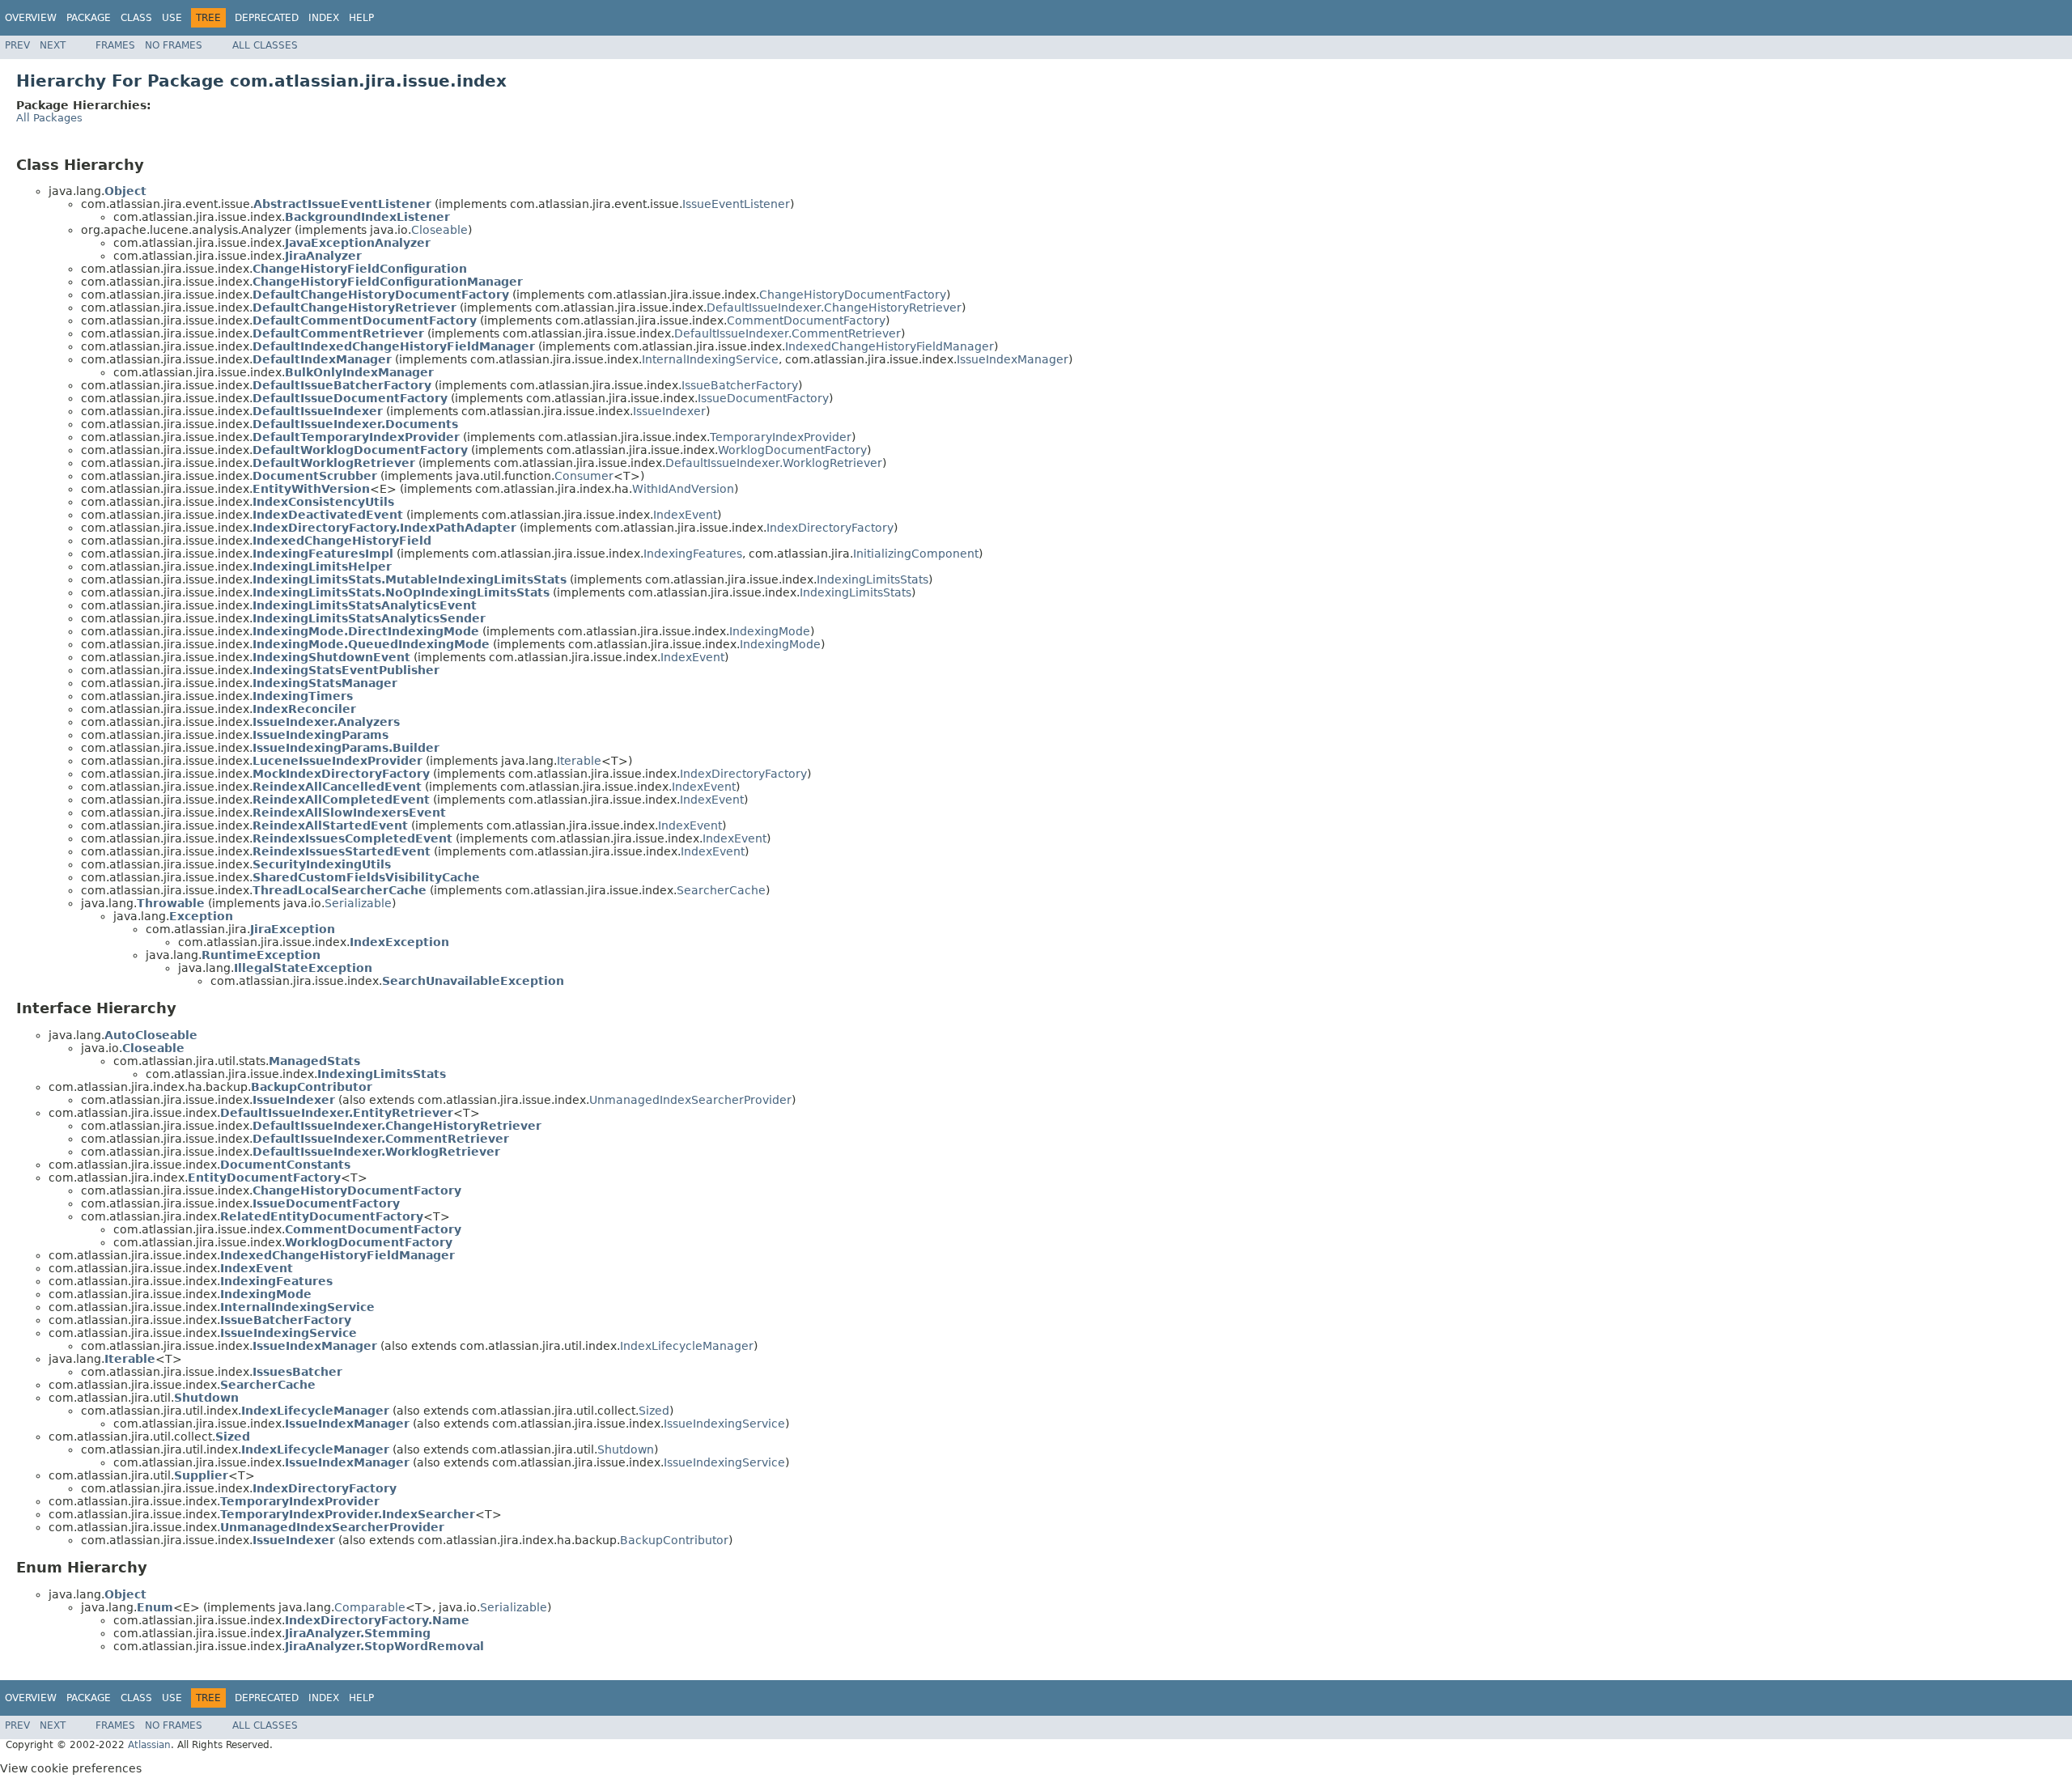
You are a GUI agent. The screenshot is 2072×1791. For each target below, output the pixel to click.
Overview (31, 18)
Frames (115, 45)
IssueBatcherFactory (740, 385)
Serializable (358, 903)
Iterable (579, 761)
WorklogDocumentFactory (792, 450)
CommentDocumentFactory (806, 320)
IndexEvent (685, 515)
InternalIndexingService (710, 359)
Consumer (584, 476)
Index (324, 18)
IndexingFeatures (693, 554)
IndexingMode (770, 631)
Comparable (370, 1607)
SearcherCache (721, 890)
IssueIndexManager (1013, 359)
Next (53, 45)
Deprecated (267, 18)
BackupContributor (674, 1540)
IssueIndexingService (724, 1424)
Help (361, 18)
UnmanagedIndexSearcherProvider (690, 1100)
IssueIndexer (669, 411)
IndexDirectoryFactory (830, 528)
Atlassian (149, 1745)
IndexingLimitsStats (873, 579)
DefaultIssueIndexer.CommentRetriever (788, 333)
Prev (17, 45)
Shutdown (626, 1449)
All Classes (265, 45)
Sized (654, 1411)
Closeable (439, 230)
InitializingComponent (916, 554)
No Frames (174, 45)
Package (89, 18)
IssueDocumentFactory (763, 398)
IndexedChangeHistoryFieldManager (890, 346)
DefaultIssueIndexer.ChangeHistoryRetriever (834, 308)
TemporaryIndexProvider (781, 437)
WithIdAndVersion (683, 489)
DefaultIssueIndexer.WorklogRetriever (774, 463)
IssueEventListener (736, 204)
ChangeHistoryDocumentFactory (853, 295)
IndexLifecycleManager (687, 1346)
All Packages (49, 118)
